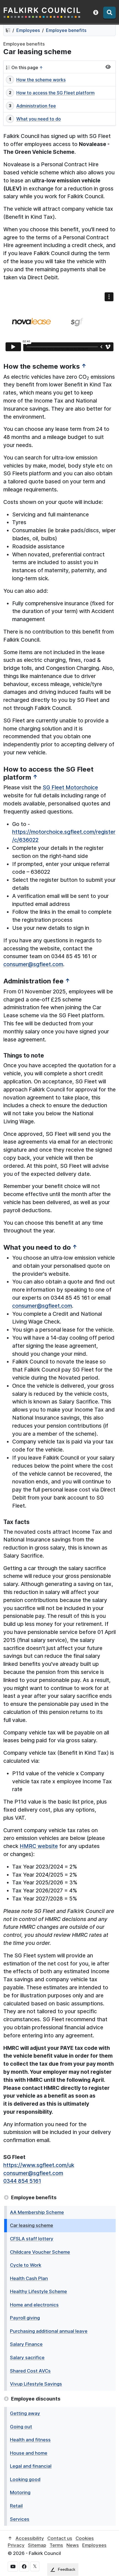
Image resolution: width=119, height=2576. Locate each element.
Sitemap (37, 2545)
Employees (28, 30)
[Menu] (109, 13)
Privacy (16, 2545)
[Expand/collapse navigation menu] (108, 67)
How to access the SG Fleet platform (55, 93)
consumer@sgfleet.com (33, 964)
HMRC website (39, 1846)
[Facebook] (24, 2567)
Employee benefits (66, 30)
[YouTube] (13, 2567)
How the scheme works (41, 80)
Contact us (60, 2538)
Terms (56, 2545)
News (73, 2545)
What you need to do (39, 119)
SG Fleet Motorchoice (70, 787)
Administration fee (36, 106)
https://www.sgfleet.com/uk (39, 2165)
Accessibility (30, 2538)
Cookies (85, 2538)
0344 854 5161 (22, 2181)
